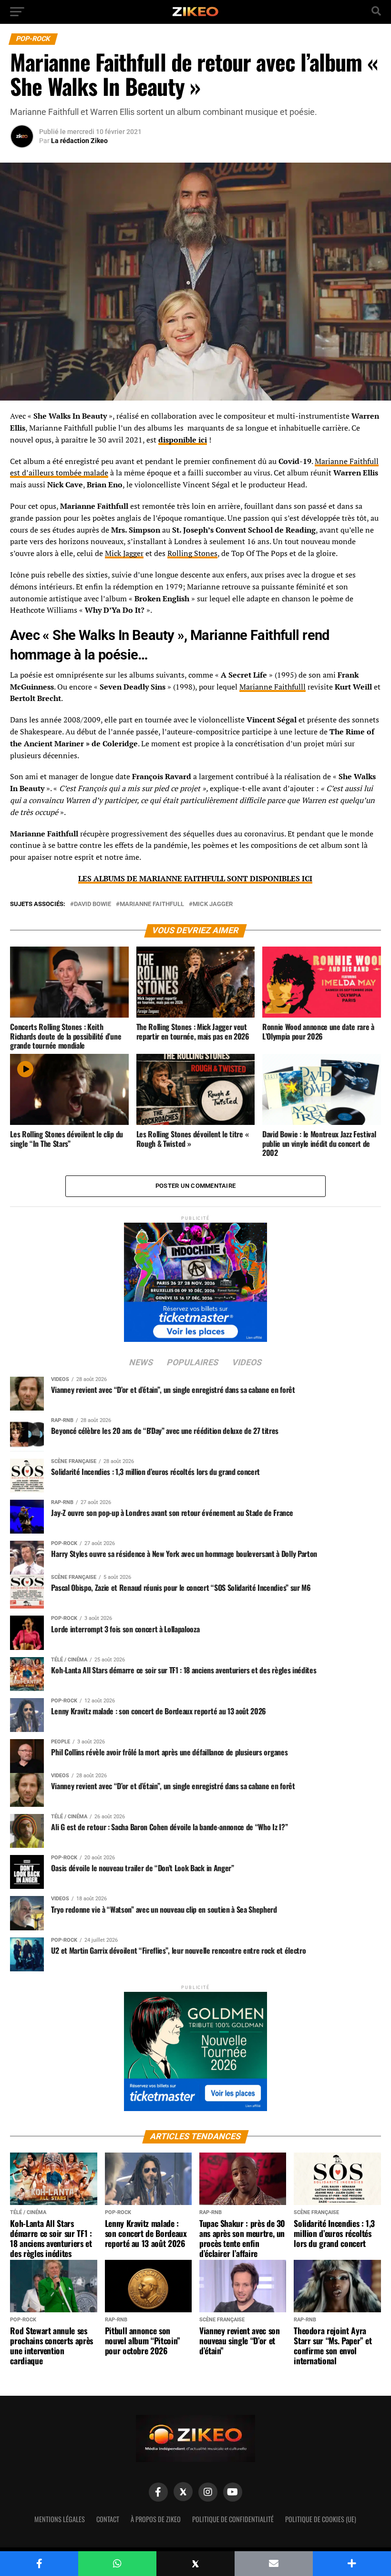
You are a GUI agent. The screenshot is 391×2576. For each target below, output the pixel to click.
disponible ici (183, 440)
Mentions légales (60, 2519)
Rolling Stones (192, 553)
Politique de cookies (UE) (321, 2519)
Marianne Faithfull (152, 904)
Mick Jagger (124, 553)
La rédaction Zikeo (79, 141)
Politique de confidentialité (233, 2519)
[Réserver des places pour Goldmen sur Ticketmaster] (195, 2048)
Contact (108, 2519)
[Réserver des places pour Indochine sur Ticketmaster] (195, 1279)
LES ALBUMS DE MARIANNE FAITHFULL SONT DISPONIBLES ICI (195, 878)
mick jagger (213, 904)
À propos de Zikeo (156, 2519)
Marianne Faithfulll (273, 687)
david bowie (93, 904)
